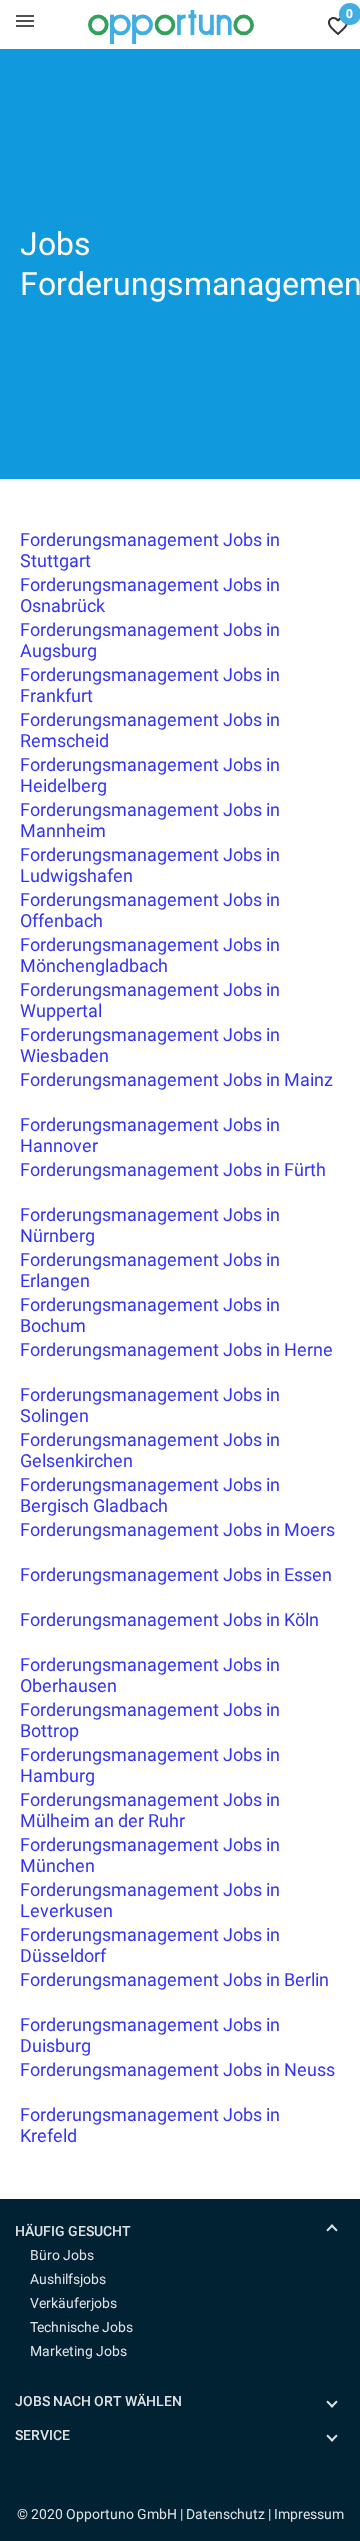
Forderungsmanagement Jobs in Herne (176, 1349)
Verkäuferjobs (73, 2303)
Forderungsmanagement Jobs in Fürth (173, 1169)
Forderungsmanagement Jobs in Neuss (177, 2069)
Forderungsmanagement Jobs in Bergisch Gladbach (150, 1495)
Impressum (309, 2514)
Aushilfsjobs (68, 2279)
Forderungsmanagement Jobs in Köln (169, 1619)
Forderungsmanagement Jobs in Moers (177, 1529)
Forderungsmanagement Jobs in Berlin (174, 1979)
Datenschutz (225, 2514)
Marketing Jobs (78, 2351)
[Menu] (25, 20)
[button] (187, 2231)
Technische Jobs (81, 2327)
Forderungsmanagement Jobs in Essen (176, 1574)
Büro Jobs (62, 2255)
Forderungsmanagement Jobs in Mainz (176, 1079)
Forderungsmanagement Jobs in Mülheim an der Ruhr (150, 1810)
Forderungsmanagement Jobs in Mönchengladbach (150, 955)
